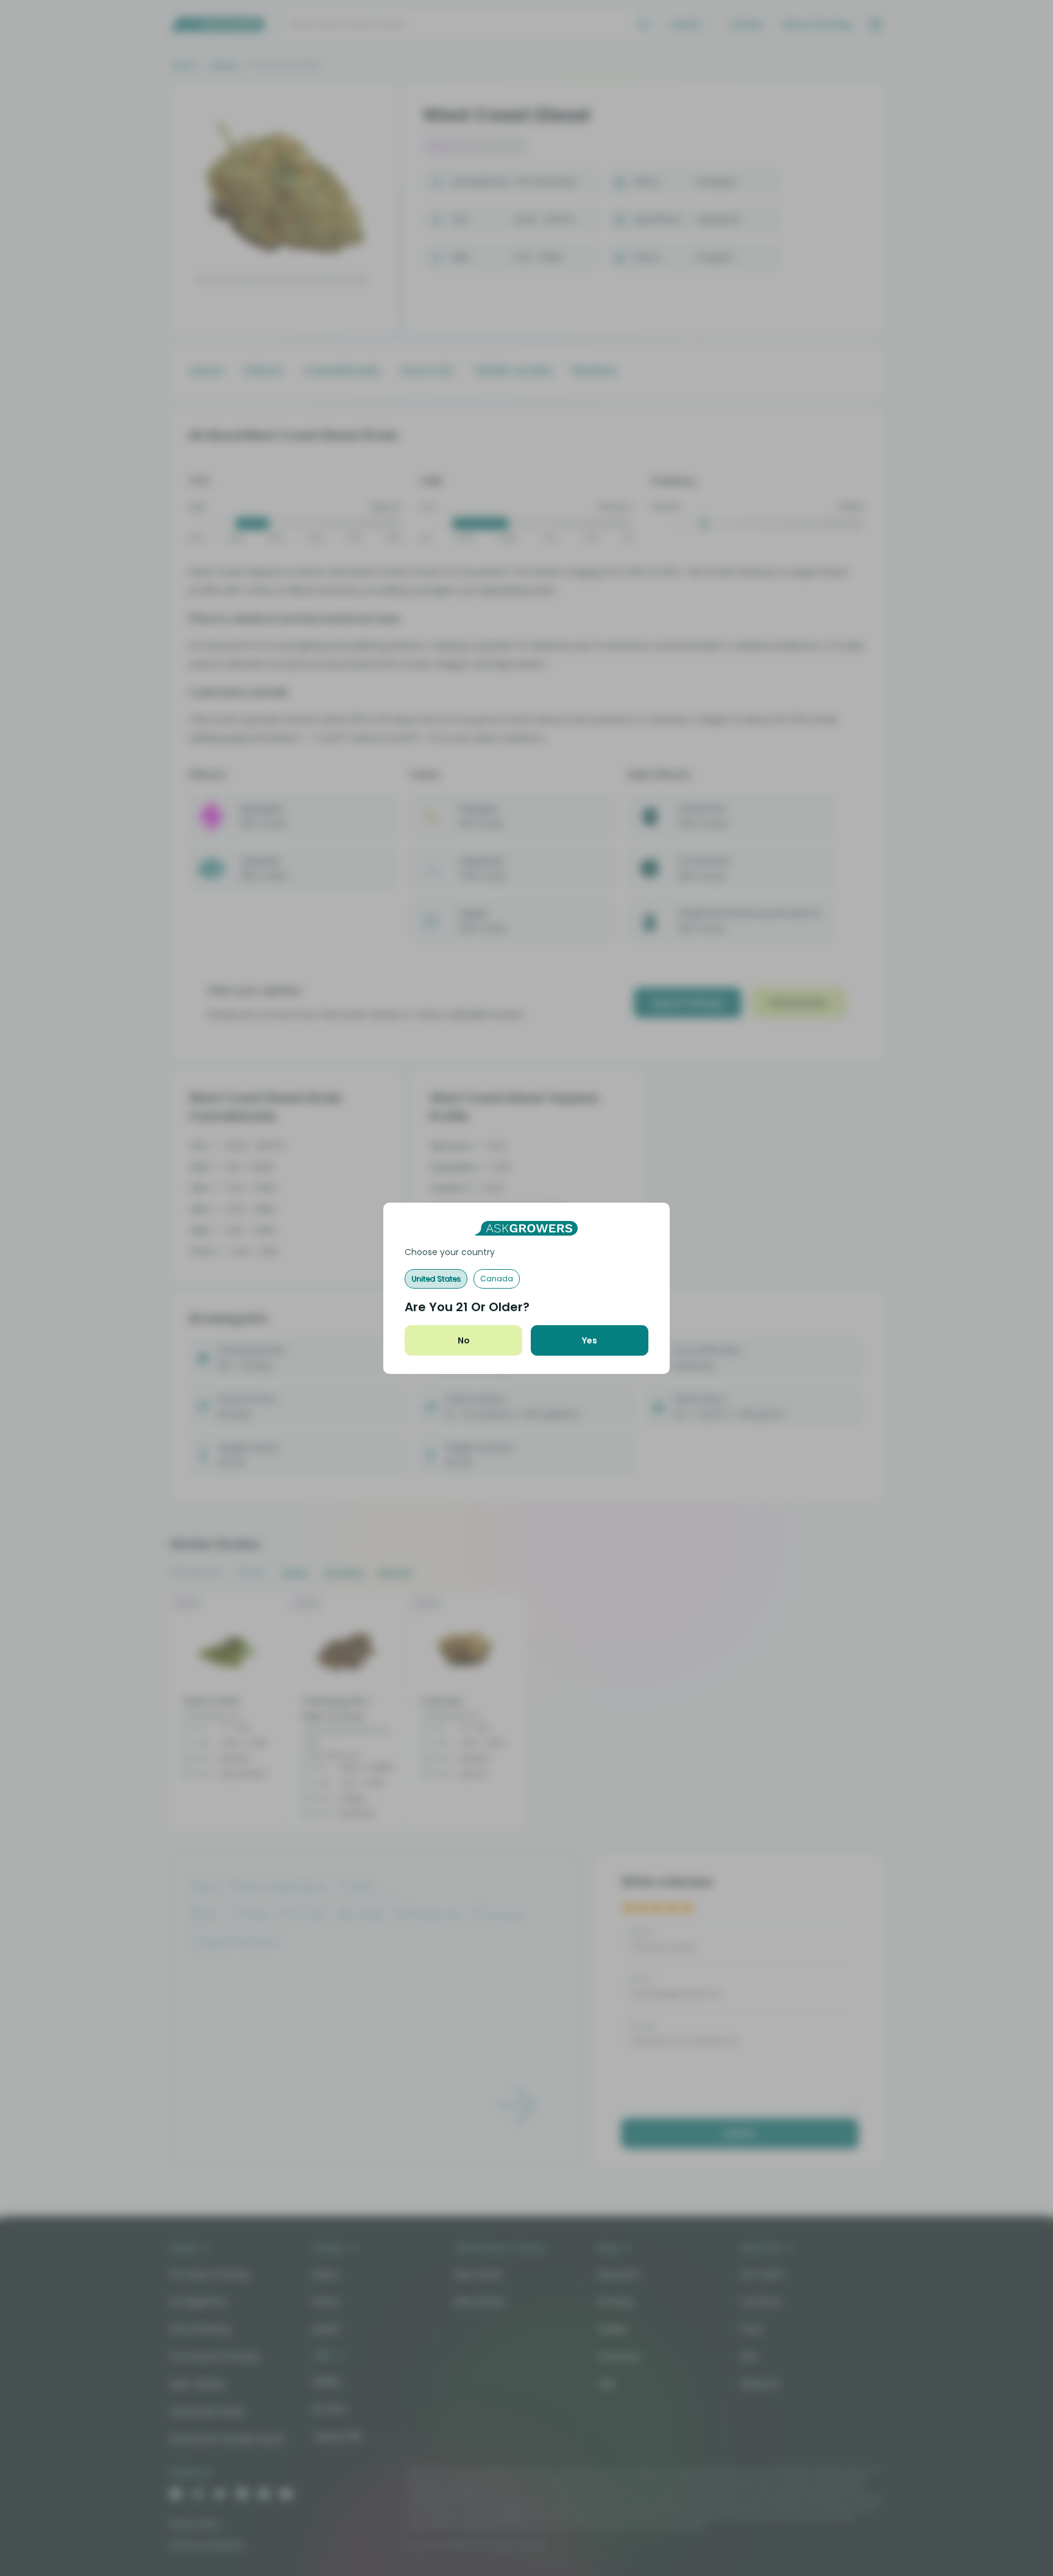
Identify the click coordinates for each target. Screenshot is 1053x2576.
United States (436, 1279)
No (464, 1340)
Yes (590, 1340)
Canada (497, 1279)
